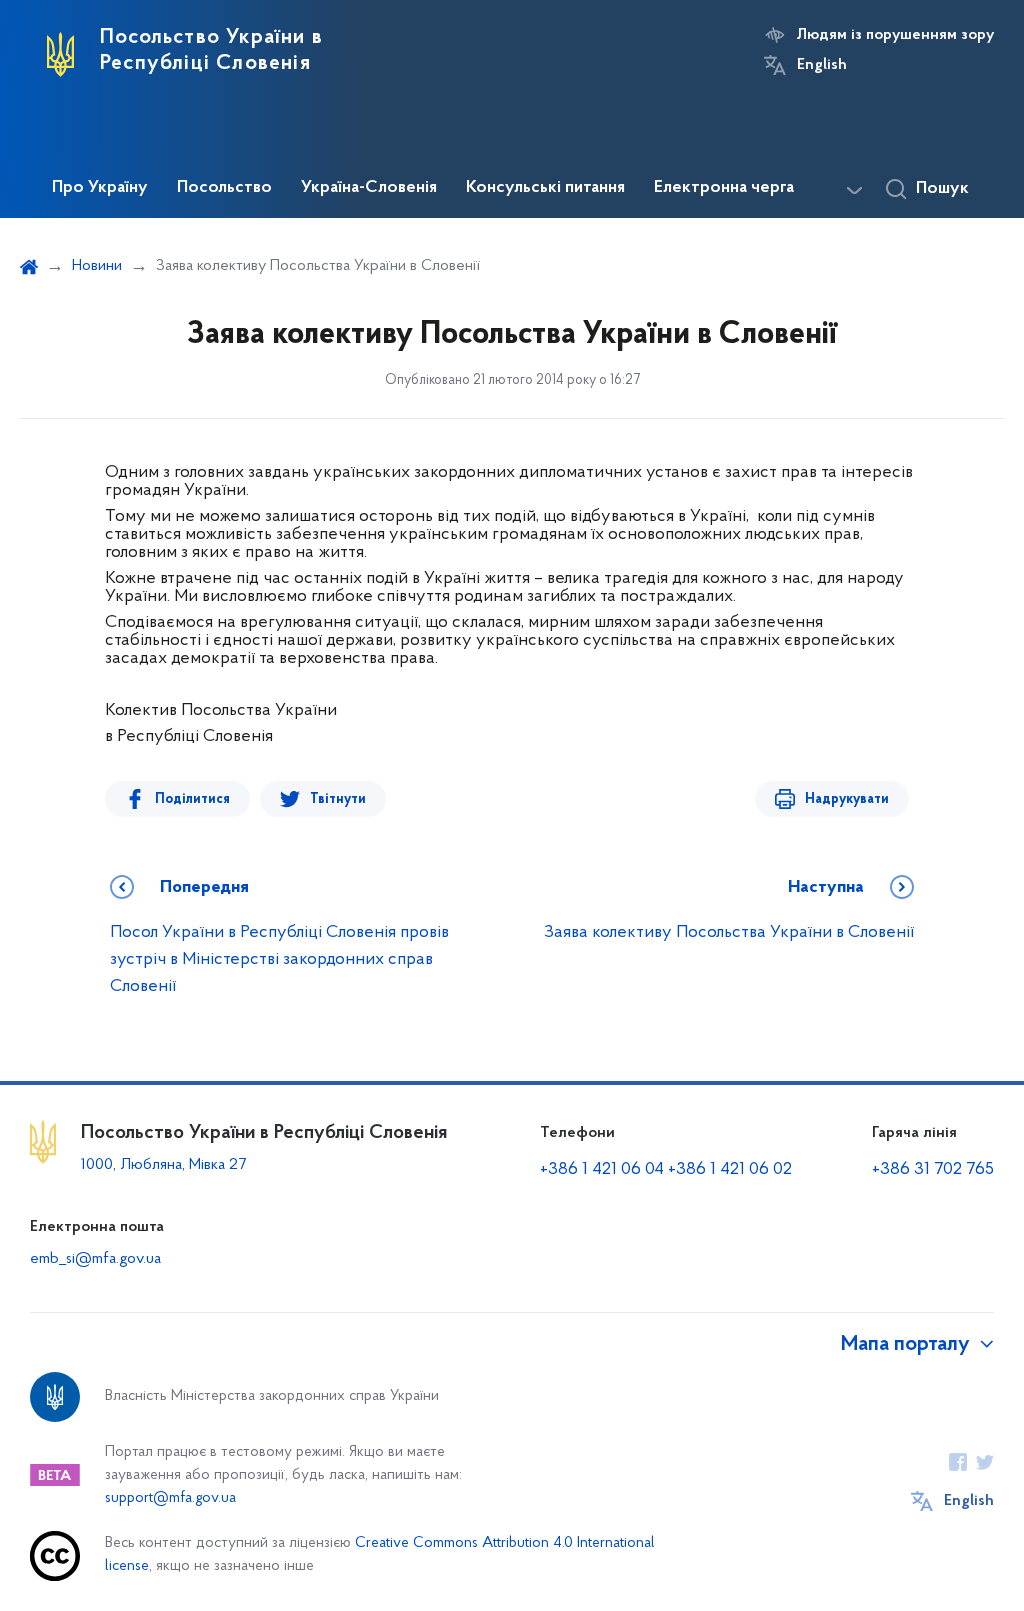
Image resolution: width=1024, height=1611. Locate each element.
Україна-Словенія (369, 188)
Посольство (224, 188)
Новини (97, 266)
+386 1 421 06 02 (730, 1170)
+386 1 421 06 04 (602, 1170)
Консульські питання (545, 188)
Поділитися (192, 799)
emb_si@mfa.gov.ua (95, 1259)
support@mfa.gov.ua (170, 1498)
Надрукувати (847, 799)
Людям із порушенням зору (895, 35)
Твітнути (338, 799)
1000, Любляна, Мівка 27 (163, 1165)
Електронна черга (724, 188)
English (822, 65)
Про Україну (100, 188)
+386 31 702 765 (933, 1170)
